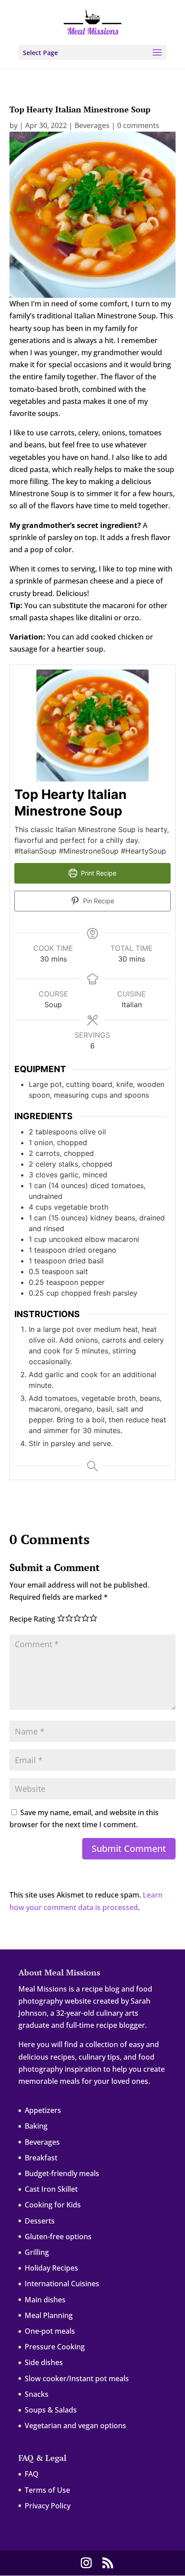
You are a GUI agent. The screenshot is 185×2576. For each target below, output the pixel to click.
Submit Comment (129, 1848)
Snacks (37, 2394)
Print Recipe (98, 873)
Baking (36, 2126)
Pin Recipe (98, 901)
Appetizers (43, 2110)
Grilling (37, 2252)
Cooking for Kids (53, 2205)
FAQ (32, 2474)
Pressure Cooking (55, 2347)
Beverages (92, 125)
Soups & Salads (51, 2410)
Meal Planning (49, 2315)
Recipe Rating (32, 1619)
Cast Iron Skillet (51, 2189)
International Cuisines (62, 2284)
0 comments (138, 125)
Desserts (40, 2221)
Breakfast (41, 2158)
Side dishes (44, 2362)
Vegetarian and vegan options (75, 2426)
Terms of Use (47, 2490)
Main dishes (45, 2300)
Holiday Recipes (51, 2268)
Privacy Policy (48, 2506)
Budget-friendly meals (62, 2173)
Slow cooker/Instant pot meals (77, 2379)
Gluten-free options (58, 2237)
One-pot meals (50, 2331)
